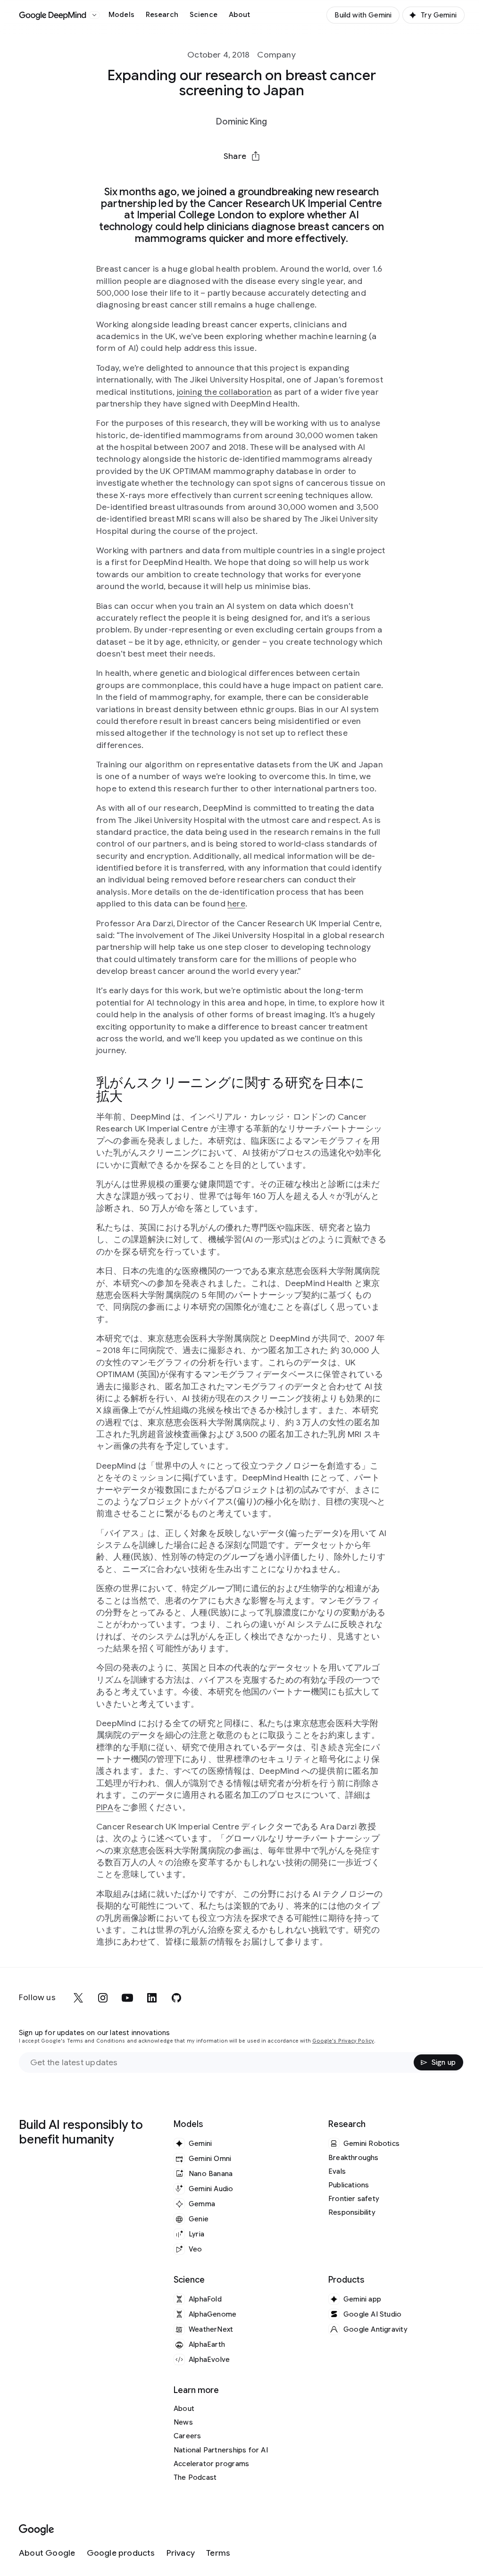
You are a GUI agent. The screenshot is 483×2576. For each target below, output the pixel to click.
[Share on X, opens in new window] (192, 179)
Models (121, 15)
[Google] (37, 2530)
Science (204, 15)
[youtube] (127, 1998)
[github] (176, 1998)
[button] (241, 156)
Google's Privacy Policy (343, 2041)
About (240, 15)
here (236, 904)
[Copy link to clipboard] (291, 179)
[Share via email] (266, 179)
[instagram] (103, 1998)
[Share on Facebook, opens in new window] (217, 179)
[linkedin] (152, 1998)
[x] (78, 1998)
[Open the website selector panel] (94, 15)
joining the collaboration (224, 392)
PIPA (105, 1807)
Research (162, 15)
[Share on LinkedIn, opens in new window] (241, 179)
